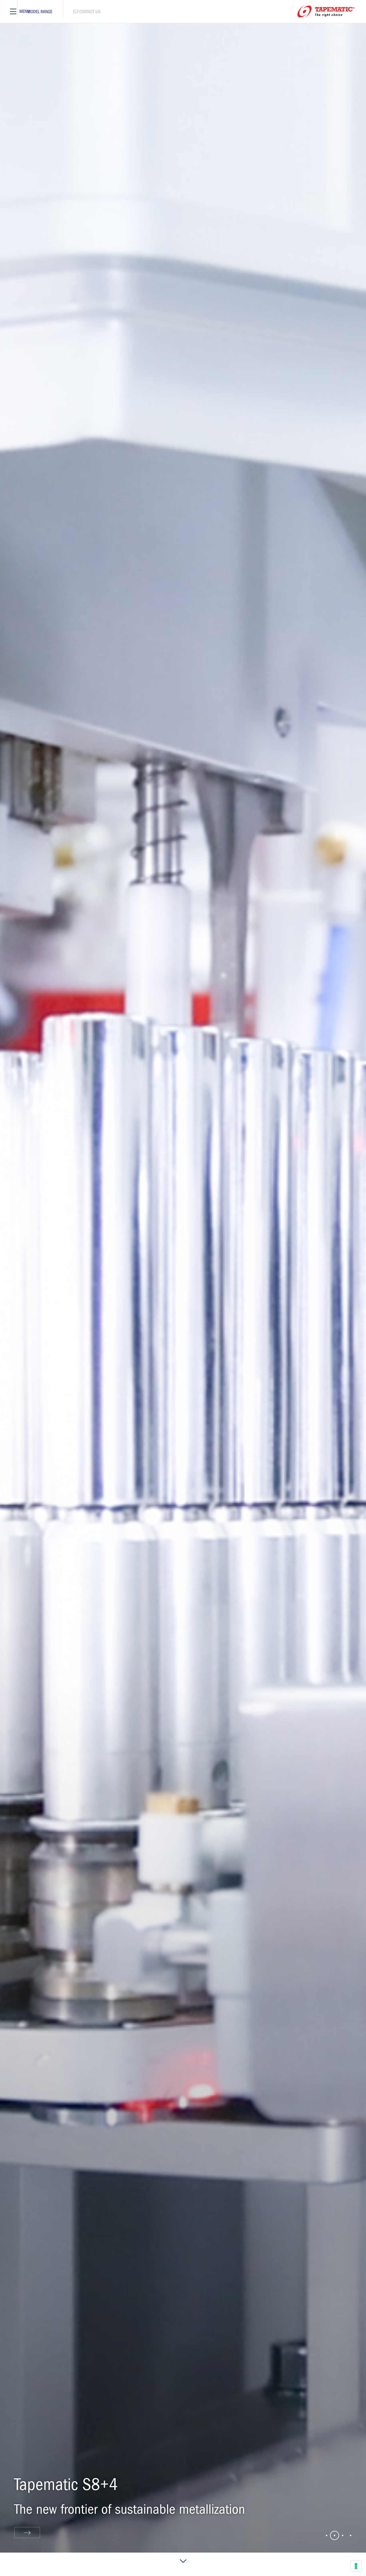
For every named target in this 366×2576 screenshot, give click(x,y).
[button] (327, 2535)
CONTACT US (72, 9)
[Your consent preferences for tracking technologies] (356, 2566)
